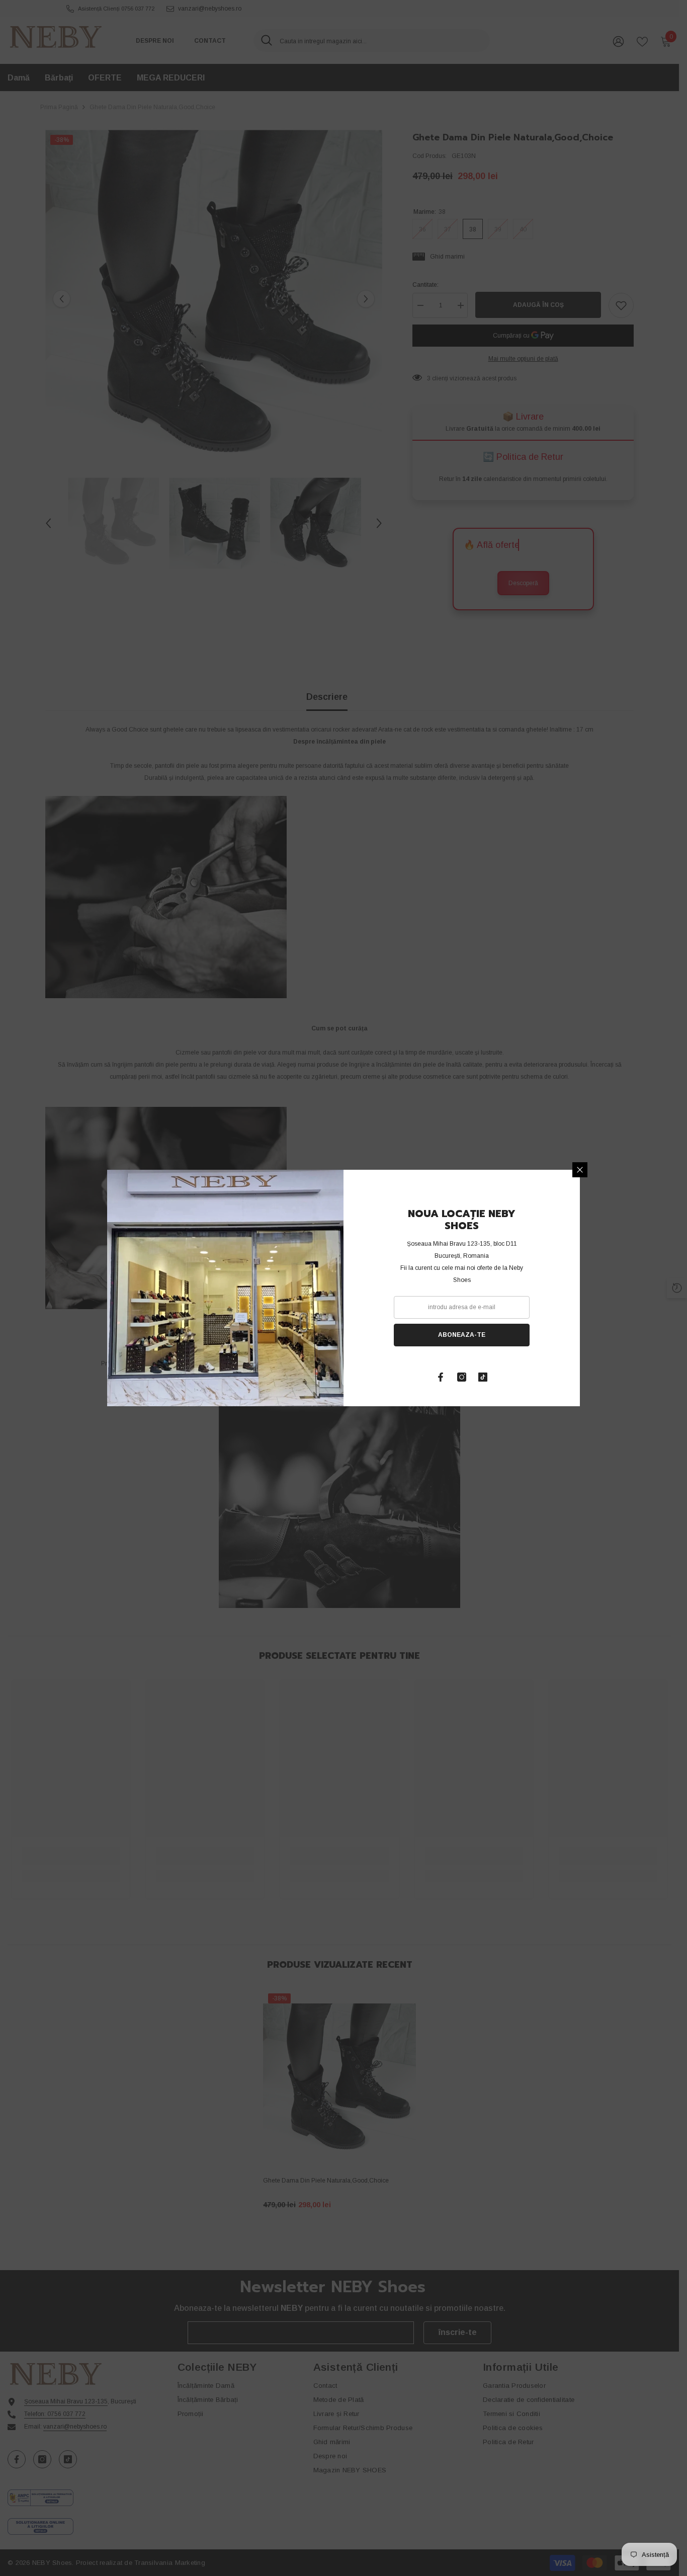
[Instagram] (462, 1377)
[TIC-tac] (483, 1377)
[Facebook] (441, 1377)
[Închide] (580, 1170)
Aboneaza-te (462, 1335)
